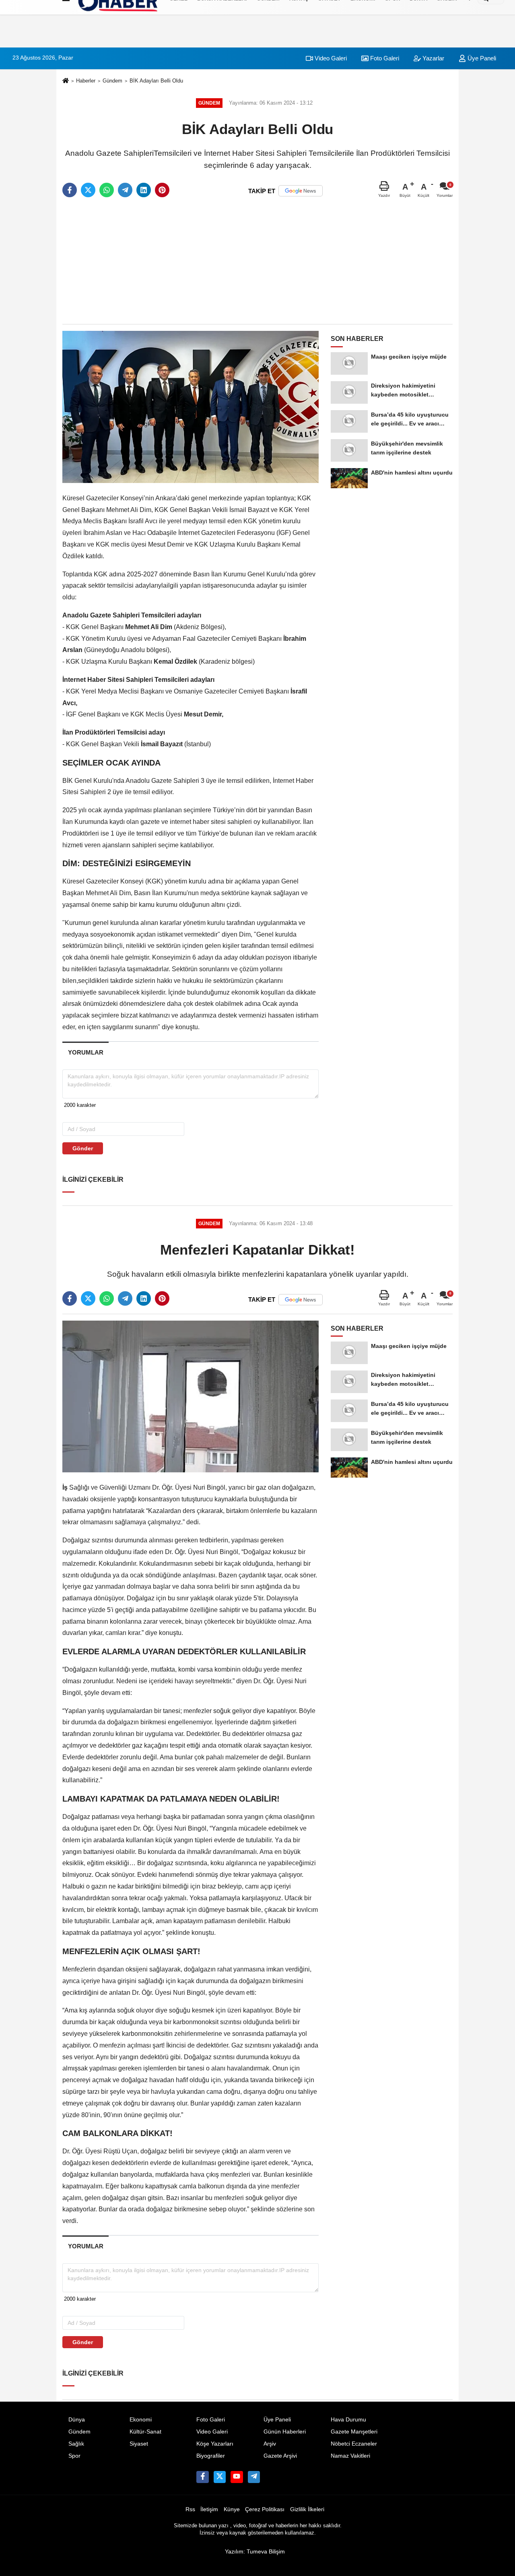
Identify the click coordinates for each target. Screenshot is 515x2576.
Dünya (77, 2420)
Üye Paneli (481, 58)
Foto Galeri (384, 58)
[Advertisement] (257, 261)
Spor (74, 2456)
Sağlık (76, 2444)
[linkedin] (144, 190)
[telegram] (125, 190)
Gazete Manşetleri (354, 2432)
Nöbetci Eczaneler (354, 2444)
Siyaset (139, 2444)
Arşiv (270, 2444)
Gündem (112, 81)
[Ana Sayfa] (66, 81)
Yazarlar (433, 58)
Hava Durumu (348, 2420)
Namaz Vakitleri (350, 2456)
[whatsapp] (107, 190)
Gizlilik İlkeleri (307, 2509)
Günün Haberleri (285, 2432)
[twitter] (88, 190)
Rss (190, 2509)
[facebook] (70, 190)
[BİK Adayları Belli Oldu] (191, 407)
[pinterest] (162, 190)
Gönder (83, 1148)
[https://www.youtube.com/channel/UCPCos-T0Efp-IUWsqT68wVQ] (237, 2477)
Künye (232, 2509)
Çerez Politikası (265, 2509)
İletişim (209, 2509)
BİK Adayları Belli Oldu (156, 81)
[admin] (254, 2477)
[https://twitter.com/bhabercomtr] (202, 2477)
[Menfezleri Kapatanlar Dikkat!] (191, 1396)
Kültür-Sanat (145, 2432)
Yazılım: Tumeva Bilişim (255, 2552)
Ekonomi (141, 2420)
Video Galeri (330, 58)
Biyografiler (211, 2456)
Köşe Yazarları (215, 2444)
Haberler (86, 81)
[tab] (85, 1052)
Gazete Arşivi (280, 2456)
